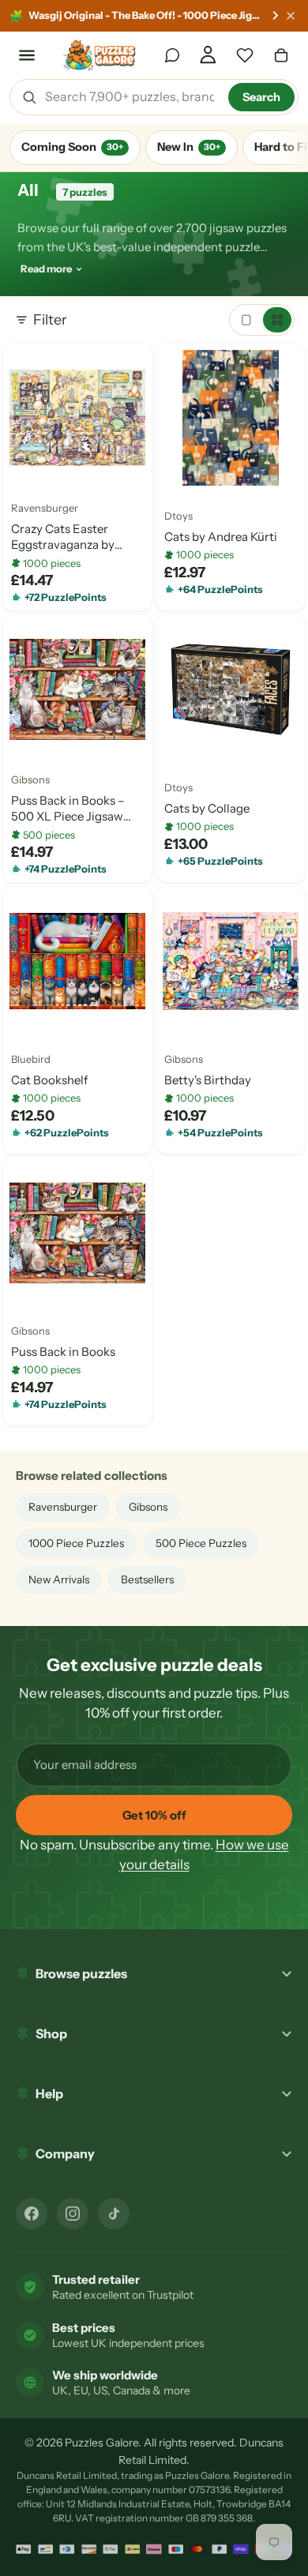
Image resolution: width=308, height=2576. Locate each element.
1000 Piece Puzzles (76, 1543)
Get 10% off (154, 1815)
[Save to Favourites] (28, 468)
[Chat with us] (172, 55)
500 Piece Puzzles (201, 1543)
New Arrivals (59, 1579)
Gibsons (30, 780)
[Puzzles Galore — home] (100, 55)
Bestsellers (147, 1579)
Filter (50, 320)
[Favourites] (245, 55)
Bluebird (31, 1060)
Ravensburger (45, 509)
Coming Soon (72, 147)
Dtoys (178, 516)
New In (189, 147)
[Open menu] (27, 55)
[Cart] (281, 55)
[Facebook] (32, 2214)
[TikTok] (114, 2214)
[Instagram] (73, 2214)
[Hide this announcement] (291, 16)
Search (261, 97)
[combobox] (131, 97)
